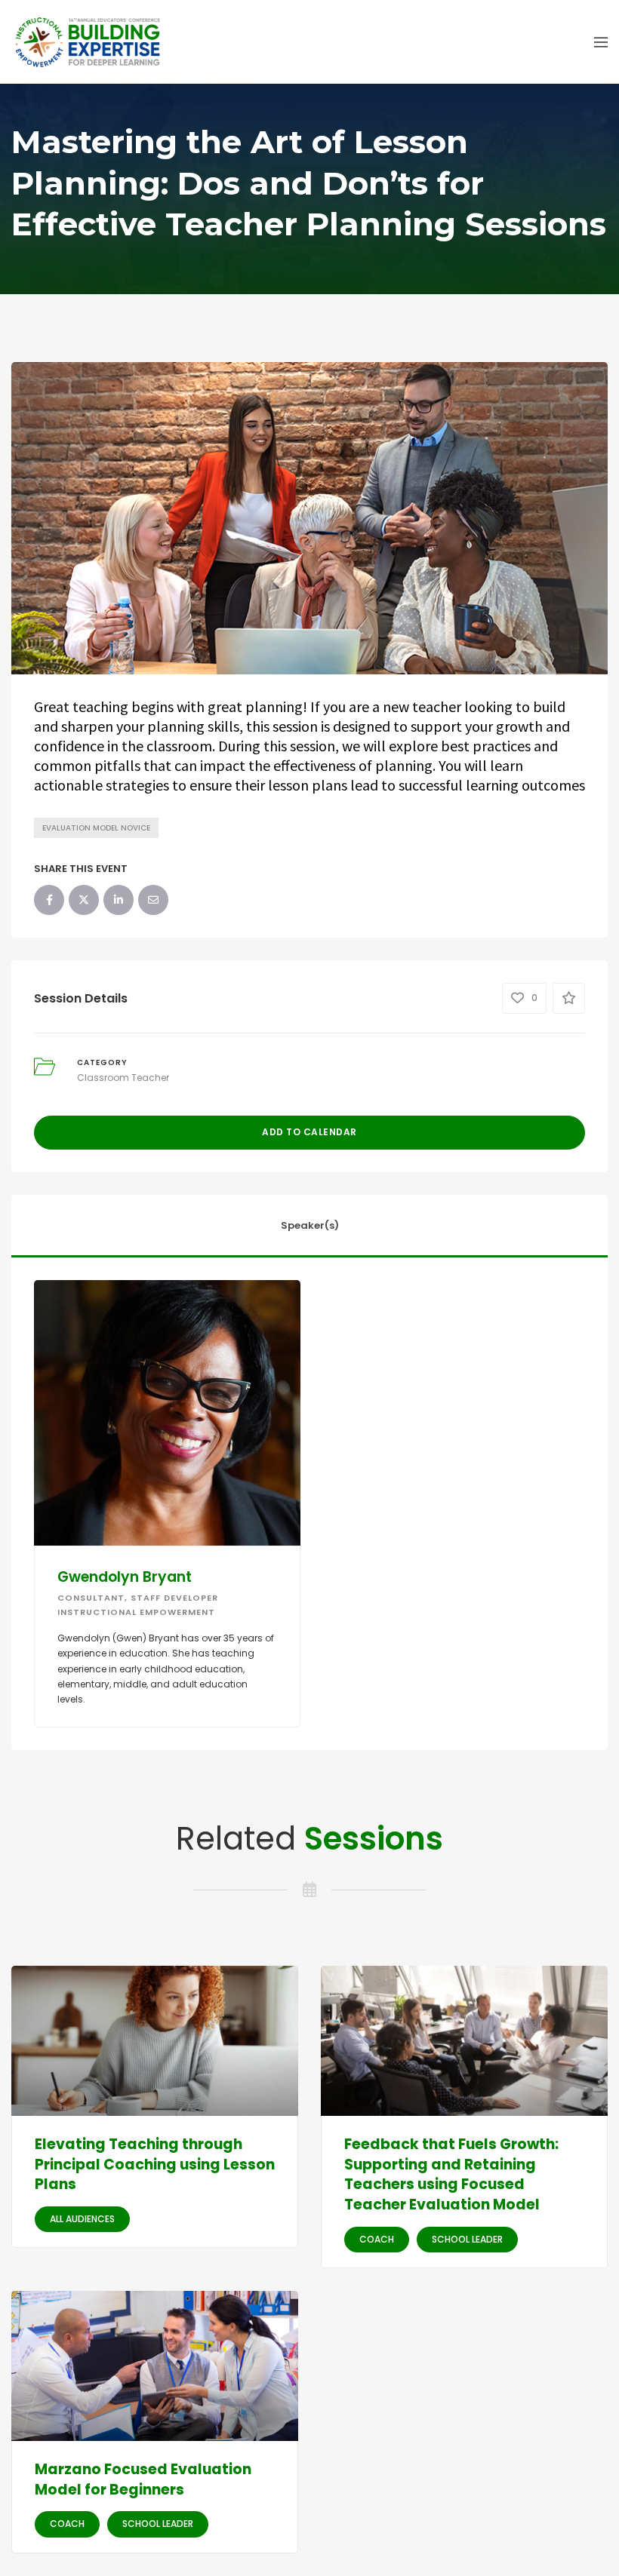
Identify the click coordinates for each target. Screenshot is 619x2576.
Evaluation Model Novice (96, 828)
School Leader (467, 2239)
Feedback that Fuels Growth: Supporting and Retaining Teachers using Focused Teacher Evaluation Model (451, 2174)
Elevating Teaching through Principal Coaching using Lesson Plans (155, 2164)
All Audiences (82, 2219)
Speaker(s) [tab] (310, 1225)
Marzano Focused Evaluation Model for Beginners (143, 2479)
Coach (377, 2239)
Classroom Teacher (123, 1078)
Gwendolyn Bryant (125, 1577)
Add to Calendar (309, 1132)
